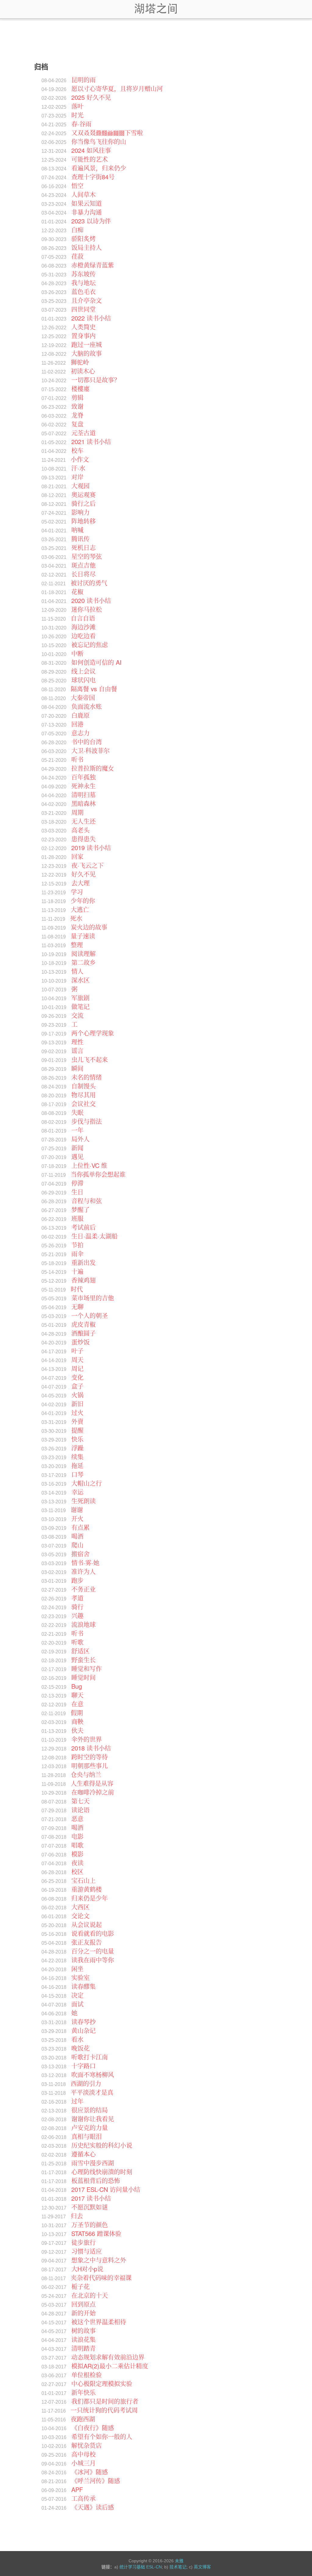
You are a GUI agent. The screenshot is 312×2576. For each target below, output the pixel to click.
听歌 (77, 1642)
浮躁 (77, 1448)
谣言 (77, 1051)
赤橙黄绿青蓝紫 (93, 265)
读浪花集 (83, 2339)
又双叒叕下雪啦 (107, 133)
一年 (77, 1130)
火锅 (77, 1395)
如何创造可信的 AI (96, 662)
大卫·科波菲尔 (90, 750)
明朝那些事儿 (90, 1766)
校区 (77, 1872)
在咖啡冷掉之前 (93, 1792)
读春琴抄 (83, 2022)
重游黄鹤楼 (87, 1889)
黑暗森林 (83, 803)
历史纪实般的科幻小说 (102, 2145)
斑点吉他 (83, 565)
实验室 (80, 1977)
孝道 (77, 1598)
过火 (77, 1412)
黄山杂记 (83, 2030)
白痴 (77, 230)
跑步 (77, 1580)
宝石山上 (83, 1880)
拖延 (77, 1465)
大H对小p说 (87, 2269)
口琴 (77, 1474)
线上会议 (83, 671)
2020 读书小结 (91, 600)
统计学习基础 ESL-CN (141, 2567)
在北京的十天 (90, 2295)
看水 (77, 2039)
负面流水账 (87, 706)
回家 (77, 856)
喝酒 (77, 1536)
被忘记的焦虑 (90, 645)
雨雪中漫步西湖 (93, 2163)
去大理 (80, 883)
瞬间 (77, 1068)
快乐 (77, 1439)
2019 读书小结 (91, 848)
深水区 (80, 980)
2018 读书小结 (91, 1748)
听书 (77, 759)
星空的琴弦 (87, 556)
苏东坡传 (83, 274)
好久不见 (83, 874)
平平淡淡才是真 (92, 2092)
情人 (77, 971)
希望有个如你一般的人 (102, 2436)
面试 (77, 2004)
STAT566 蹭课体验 (96, 2233)
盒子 (77, 1386)
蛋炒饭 (80, 1342)
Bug (77, 1686)
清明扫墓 (83, 795)
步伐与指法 (87, 1121)
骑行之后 (83, 503)
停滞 (77, 1183)
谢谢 (77, 1510)
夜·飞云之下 (87, 865)
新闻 (77, 1148)
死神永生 (83, 786)
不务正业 (83, 1589)
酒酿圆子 (83, 1333)
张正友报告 (87, 1942)
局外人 (80, 1139)
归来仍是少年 (90, 1898)
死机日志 (83, 547)
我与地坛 (83, 283)
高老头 (80, 830)
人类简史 (83, 327)
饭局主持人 (87, 247)
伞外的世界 (87, 1739)
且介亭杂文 (87, 300)
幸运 (77, 1492)
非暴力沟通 (87, 212)
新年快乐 (83, 2392)
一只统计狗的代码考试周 (104, 2410)
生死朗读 (83, 1501)
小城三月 (83, 2463)
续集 (77, 1457)
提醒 (77, 1430)
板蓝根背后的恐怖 (96, 2180)
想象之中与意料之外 (99, 2260)
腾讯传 (80, 539)
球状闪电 (83, 680)
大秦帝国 (83, 697)
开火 (77, 1518)
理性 (77, 1042)
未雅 (179, 2561)
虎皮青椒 (83, 1324)
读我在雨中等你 (93, 1960)
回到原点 (83, 2304)
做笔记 (80, 1006)
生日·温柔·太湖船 (94, 1236)
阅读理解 (83, 953)
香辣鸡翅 (83, 1280)
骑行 (77, 1607)
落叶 (77, 106)
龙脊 (77, 415)
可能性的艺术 (90, 159)
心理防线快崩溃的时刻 (102, 2172)
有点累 (80, 1527)
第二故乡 (83, 962)
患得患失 (83, 839)
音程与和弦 (87, 1201)
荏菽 (77, 256)
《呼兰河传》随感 (96, 2481)
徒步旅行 (83, 2242)
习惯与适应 (87, 2251)
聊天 (77, 1695)
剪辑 (77, 397)
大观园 (80, 486)
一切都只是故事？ (96, 380)
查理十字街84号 (93, 177)
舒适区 (80, 1651)
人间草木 (83, 194)
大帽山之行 (87, 1483)
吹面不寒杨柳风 (93, 2075)
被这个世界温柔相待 (99, 2322)
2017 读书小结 (91, 2198)
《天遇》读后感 (93, 2507)
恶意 (77, 1819)
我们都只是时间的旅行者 (105, 2401)
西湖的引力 (86, 2083)
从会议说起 (87, 1924)
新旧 (77, 1404)
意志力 (80, 733)
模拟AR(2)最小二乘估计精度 (110, 2366)
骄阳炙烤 (83, 238)
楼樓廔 (80, 389)
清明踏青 (83, 2348)
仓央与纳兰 (86, 1774)
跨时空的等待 (90, 1757)
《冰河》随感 (90, 2472)
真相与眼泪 (87, 2136)
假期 (77, 1713)
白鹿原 (80, 715)
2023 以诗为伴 (91, 221)
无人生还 (83, 821)
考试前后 (83, 1227)
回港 (77, 724)
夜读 (77, 1863)
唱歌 (77, 1845)
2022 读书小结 (91, 318)
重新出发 (83, 1262)
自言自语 (83, 618)
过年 (77, 2101)
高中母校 (83, 2454)
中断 (77, 653)
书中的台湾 (87, 742)
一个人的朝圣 (90, 1315)
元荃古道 (83, 433)
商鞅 (77, 1721)
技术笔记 (178, 2567)
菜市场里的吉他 (93, 1298)
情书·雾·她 (85, 1563)
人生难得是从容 (92, 1783)
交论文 (80, 1916)
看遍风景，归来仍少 (99, 168)
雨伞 (77, 1254)
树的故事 (83, 2331)
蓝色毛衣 (83, 291)
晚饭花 (80, 2048)
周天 (77, 1360)
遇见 (77, 1157)
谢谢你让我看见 (93, 2119)
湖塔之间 (156, 9)
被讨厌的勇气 (89, 583)
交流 (77, 1015)
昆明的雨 (83, 80)
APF (77, 2489)
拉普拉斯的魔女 (93, 768)
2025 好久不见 (91, 97)
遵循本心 (83, 2154)
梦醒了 (80, 1209)
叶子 (77, 1351)
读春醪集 (83, 1986)
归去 (77, 2216)
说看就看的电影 (93, 1933)
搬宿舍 (80, 1554)
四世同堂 (83, 309)
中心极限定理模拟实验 (102, 2383)
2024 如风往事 (91, 150)
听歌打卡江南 (90, 2057)
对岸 (77, 477)
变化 (77, 1377)
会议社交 (83, 1104)
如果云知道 (87, 203)
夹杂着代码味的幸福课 (101, 2278)
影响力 (80, 512)
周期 (77, 812)
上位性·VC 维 (89, 1165)
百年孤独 (83, 777)
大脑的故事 (87, 353)
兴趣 (77, 1616)
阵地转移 (83, 521)
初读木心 (83, 371)
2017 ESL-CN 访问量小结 (106, 2189)
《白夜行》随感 (93, 2428)
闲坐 (77, 1969)
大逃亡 (80, 909)
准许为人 (83, 1571)
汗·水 (78, 468)
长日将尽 (83, 574)
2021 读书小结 (91, 442)
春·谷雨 (81, 124)
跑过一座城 (87, 344)
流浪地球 (83, 1624)
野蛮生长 (83, 1660)
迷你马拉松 (87, 609)
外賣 (77, 1421)
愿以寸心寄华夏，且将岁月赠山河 (117, 88)
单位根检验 (87, 2375)
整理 (77, 945)
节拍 (77, 1245)
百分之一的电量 (93, 1951)
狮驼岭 (80, 362)
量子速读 (83, 936)
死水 (76, 918)
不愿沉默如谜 (90, 2207)
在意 (77, 1704)
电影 (77, 1836)
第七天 (80, 1801)
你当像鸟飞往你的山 (99, 141)
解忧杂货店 (87, 2445)
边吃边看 (83, 636)
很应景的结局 (90, 2110)
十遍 (77, 1271)
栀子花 (80, 2286)
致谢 (77, 406)
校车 (77, 450)
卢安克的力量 (90, 2127)
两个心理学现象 (93, 1033)
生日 (77, 1192)
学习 (77, 892)
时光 (77, 115)
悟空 (77, 186)
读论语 (80, 1810)
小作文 (80, 459)
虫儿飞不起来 (90, 1059)
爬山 (77, 1545)
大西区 (80, 1907)
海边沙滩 (83, 627)
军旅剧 (80, 998)
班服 (77, 1218)
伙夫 (77, 1730)
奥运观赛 (83, 494)
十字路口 (83, 2066)
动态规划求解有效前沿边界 (108, 2357)
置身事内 (83, 336)
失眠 (77, 1112)
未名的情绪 (87, 1077)
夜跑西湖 (83, 2419)
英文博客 (202, 2567)
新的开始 (83, 2313)
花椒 (77, 592)
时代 (77, 1289)
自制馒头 (83, 1086)
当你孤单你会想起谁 (98, 1174)
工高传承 (83, 2498)
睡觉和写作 (87, 1668)
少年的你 (83, 901)
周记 (77, 1368)
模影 (77, 1854)
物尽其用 (83, 1095)
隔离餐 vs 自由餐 (94, 689)
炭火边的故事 (89, 927)
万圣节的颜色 (90, 2225)
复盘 (77, 424)
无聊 (77, 1307)
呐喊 (77, 530)
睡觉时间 (83, 1677)
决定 (77, 1995)
